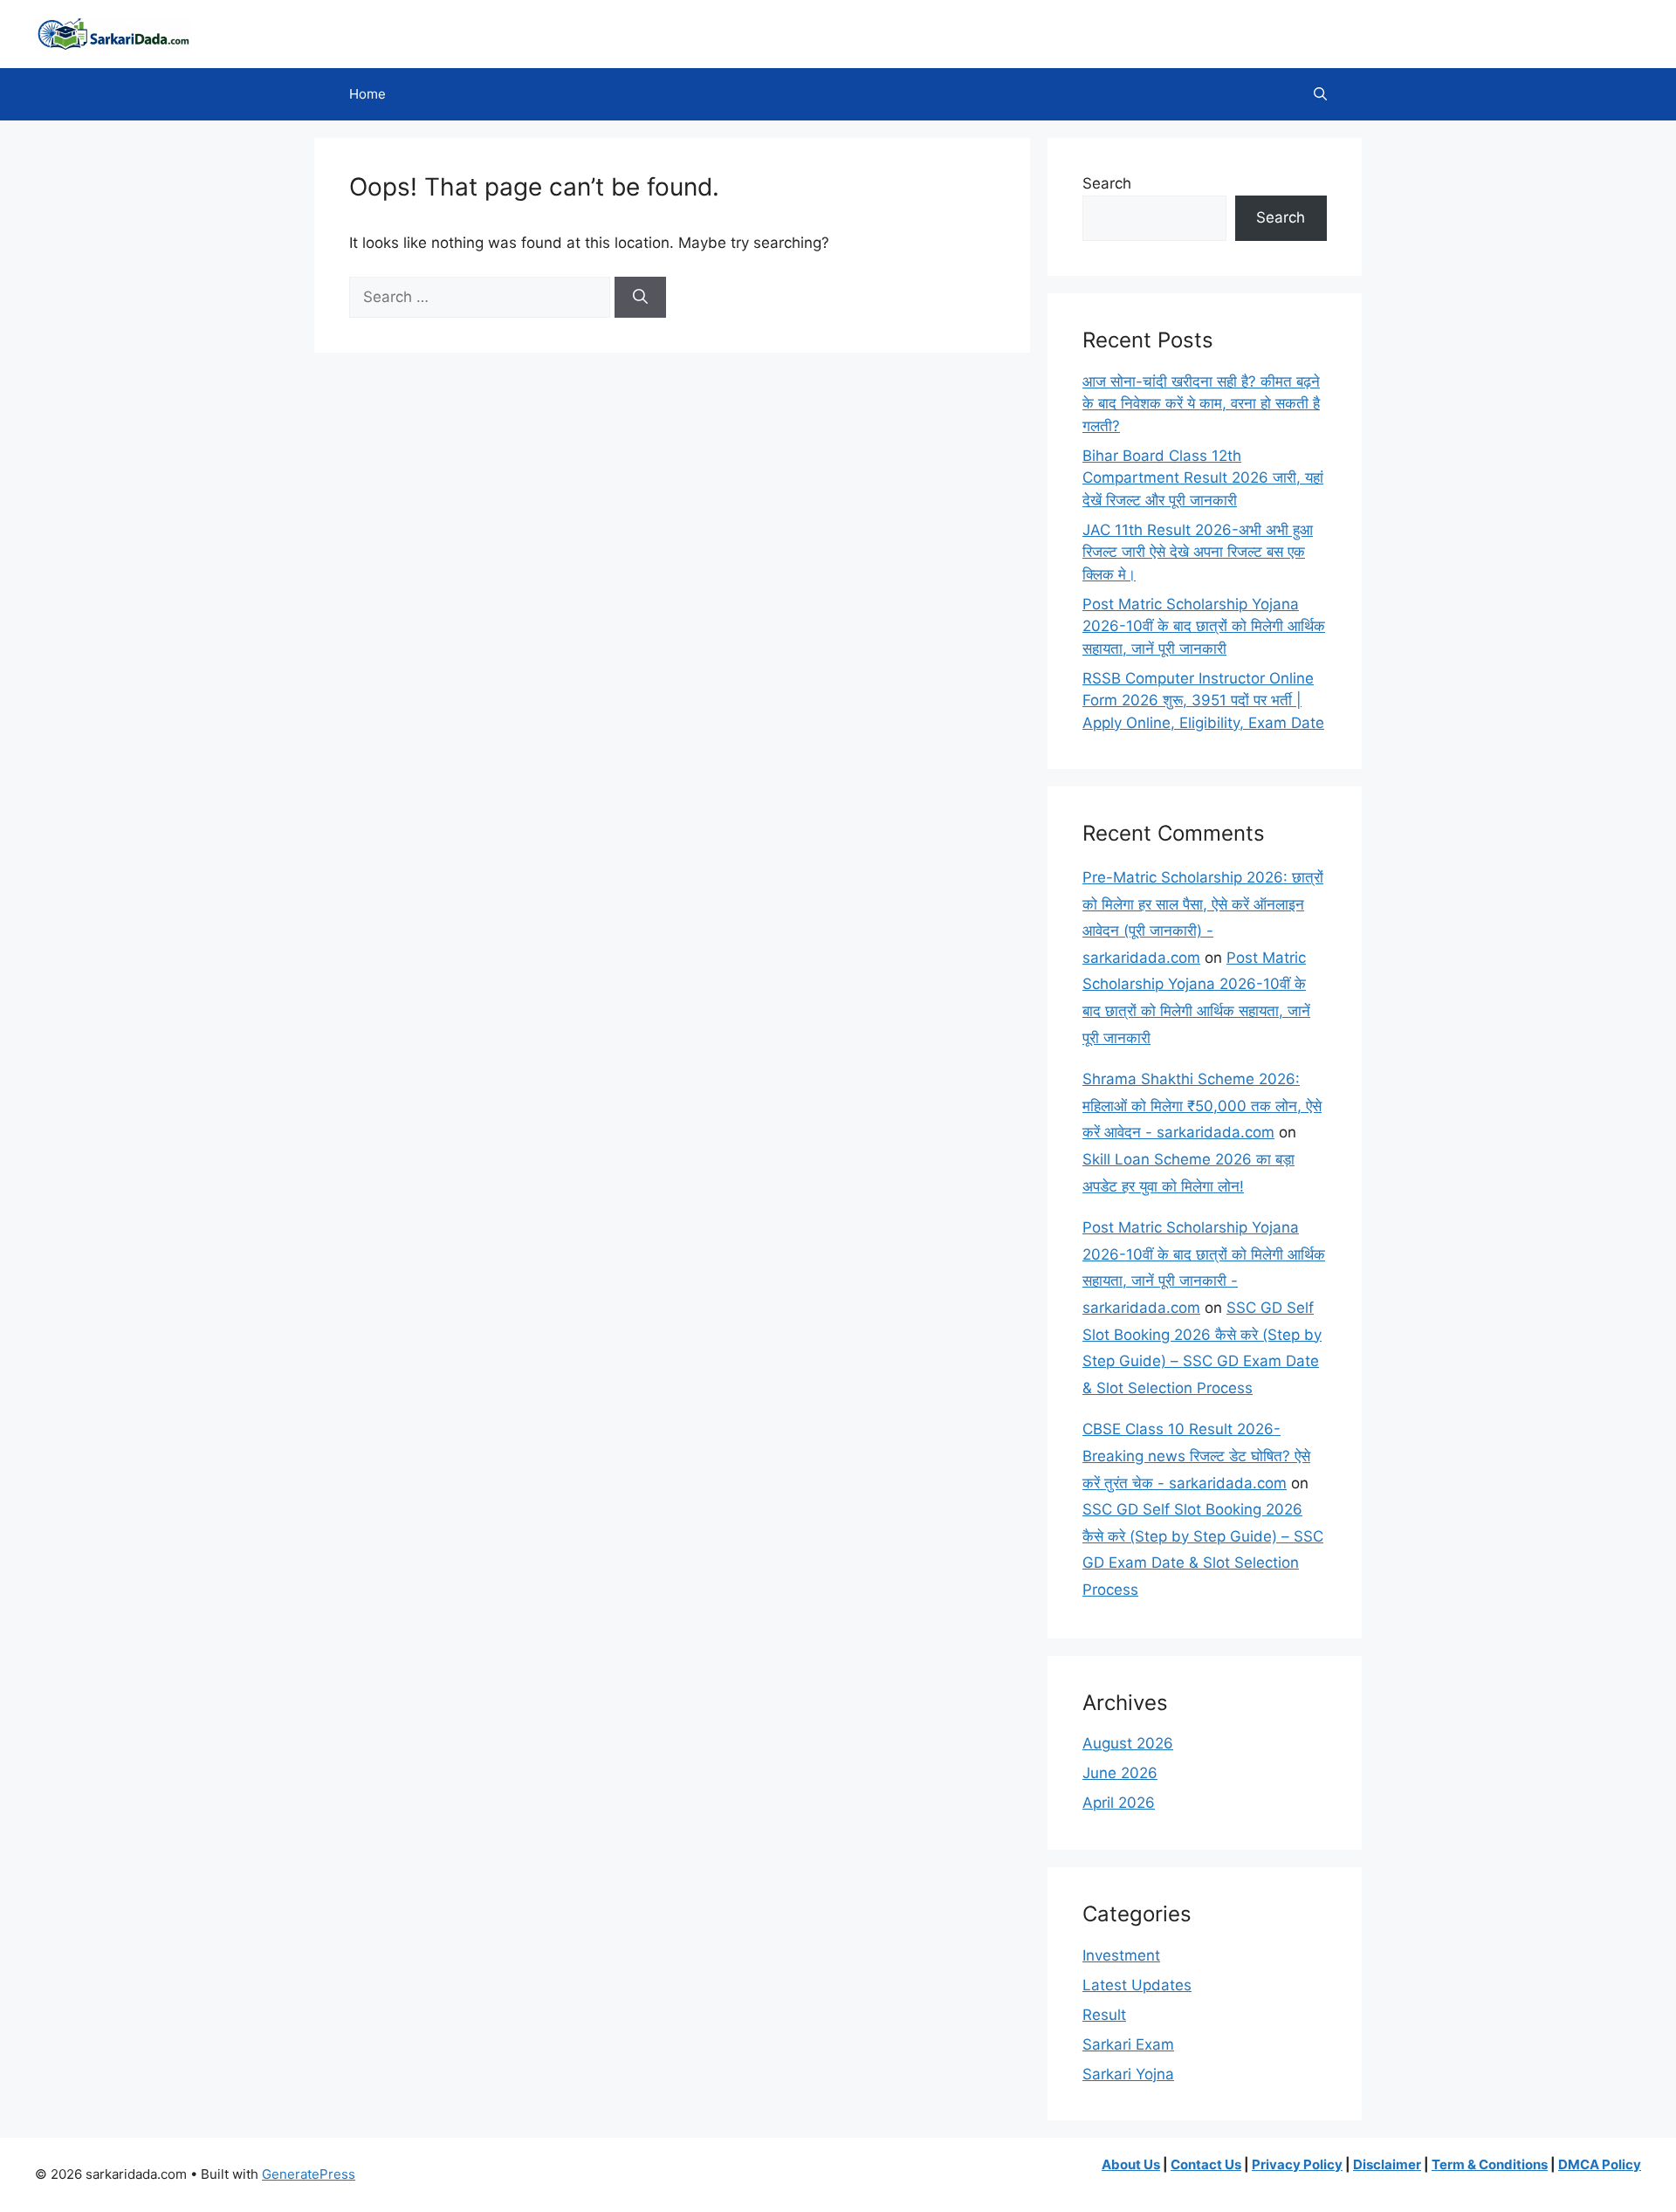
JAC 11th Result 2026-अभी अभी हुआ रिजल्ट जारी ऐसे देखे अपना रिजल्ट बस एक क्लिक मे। (1198, 552)
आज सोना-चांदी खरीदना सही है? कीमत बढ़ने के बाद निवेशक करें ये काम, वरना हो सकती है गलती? (1201, 404)
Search (1107, 183)
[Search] (640, 298)
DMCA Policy (1600, 2164)
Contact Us (1206, 2164)
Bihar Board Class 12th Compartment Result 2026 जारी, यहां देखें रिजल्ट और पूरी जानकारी (1203, 478)
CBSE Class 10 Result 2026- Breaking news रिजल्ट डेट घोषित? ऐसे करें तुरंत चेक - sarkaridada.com (1196, 1456)
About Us (1131, 2164)
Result (1104, 2015)
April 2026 (1119, 1803)
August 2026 (1128, 1743)
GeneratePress (309, 2174)
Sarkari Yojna (1128, 2074)
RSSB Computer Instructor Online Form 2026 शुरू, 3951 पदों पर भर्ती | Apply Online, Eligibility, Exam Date (1203, 701)
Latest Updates (1137, 1985)
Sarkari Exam (1128, 2044)
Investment (1121, 1955)
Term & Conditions (1490, 2164)
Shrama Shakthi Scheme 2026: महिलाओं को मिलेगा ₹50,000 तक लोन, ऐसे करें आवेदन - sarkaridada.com (1202, 1106)
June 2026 (1120, 1773)
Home (367, 94)
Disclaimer (1387, 2164)
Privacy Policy (1297, 2164)
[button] (1320, 94)
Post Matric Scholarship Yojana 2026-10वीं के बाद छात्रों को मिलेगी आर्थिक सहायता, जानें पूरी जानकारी (1204, 626)
